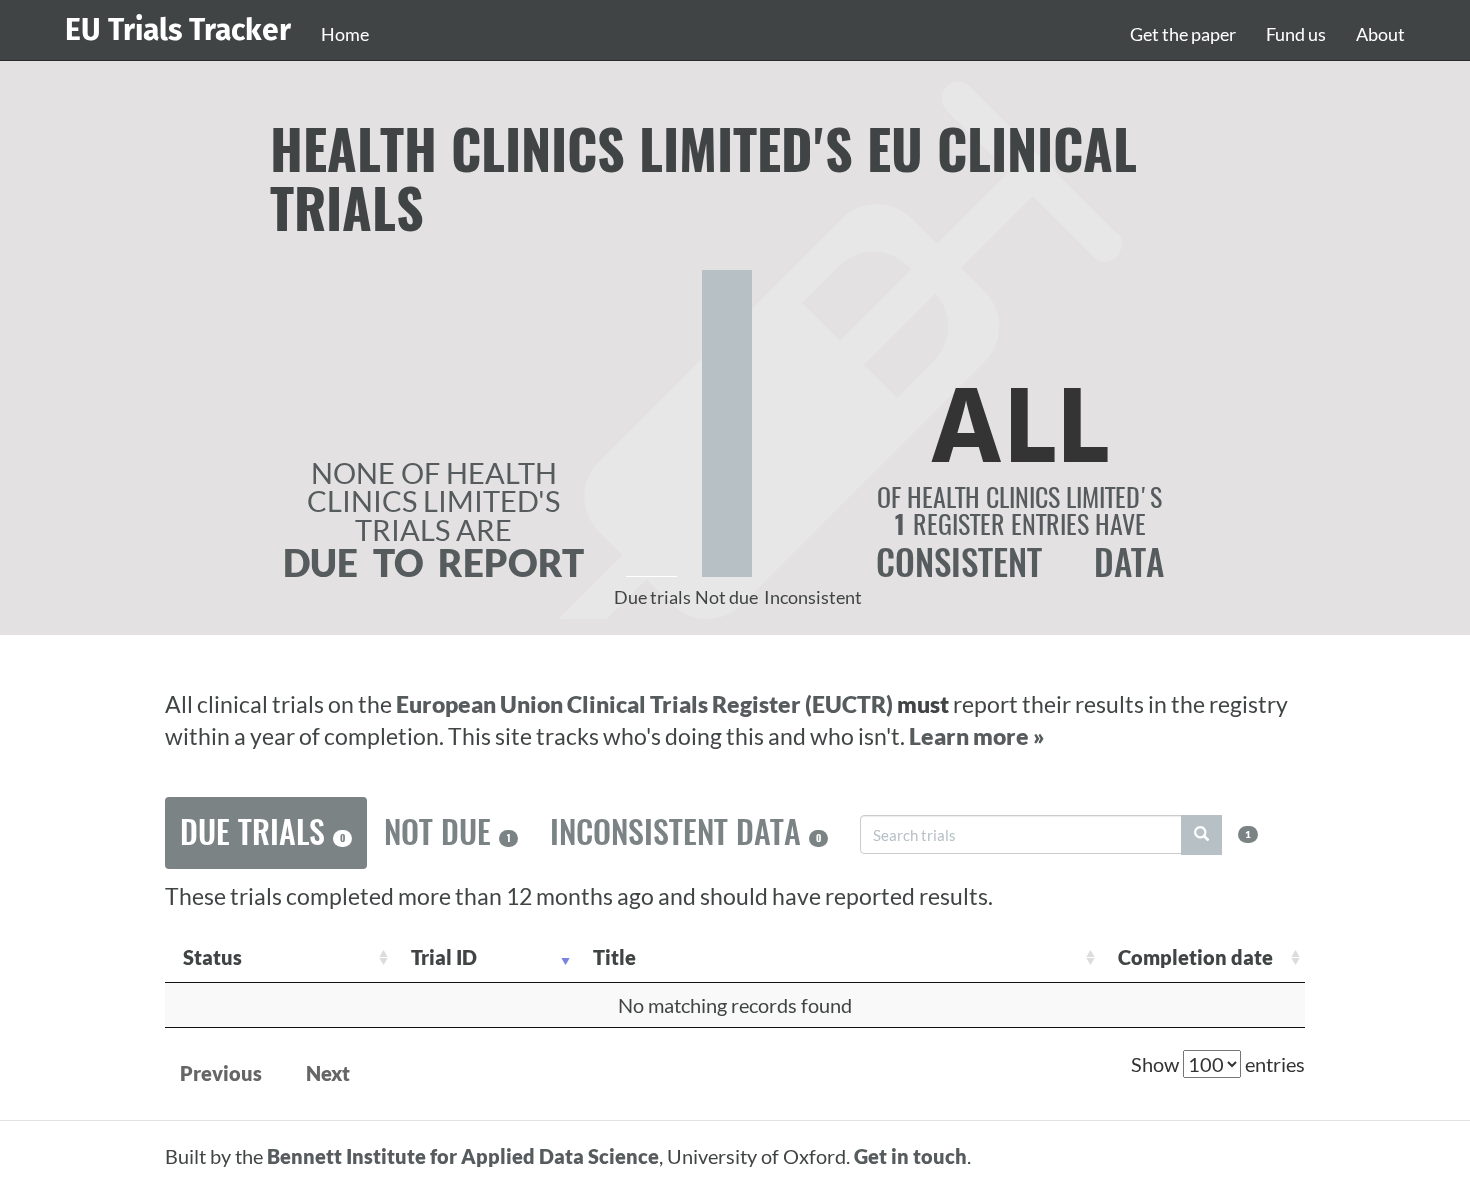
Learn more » (977, 736)
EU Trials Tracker (178, 30)
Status (212, 957)
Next (328, 1073)
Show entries (1218, 1064)
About (1380, 34)
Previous (221, 1073)
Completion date (1195, 957)
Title (614, 957)
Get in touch (910, 1156)
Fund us (1296, 34)
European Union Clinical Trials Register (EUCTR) (646, 704)
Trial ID (444, 957)
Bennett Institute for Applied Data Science (463, 1156)
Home (345, 34)
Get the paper (1183, 34)
